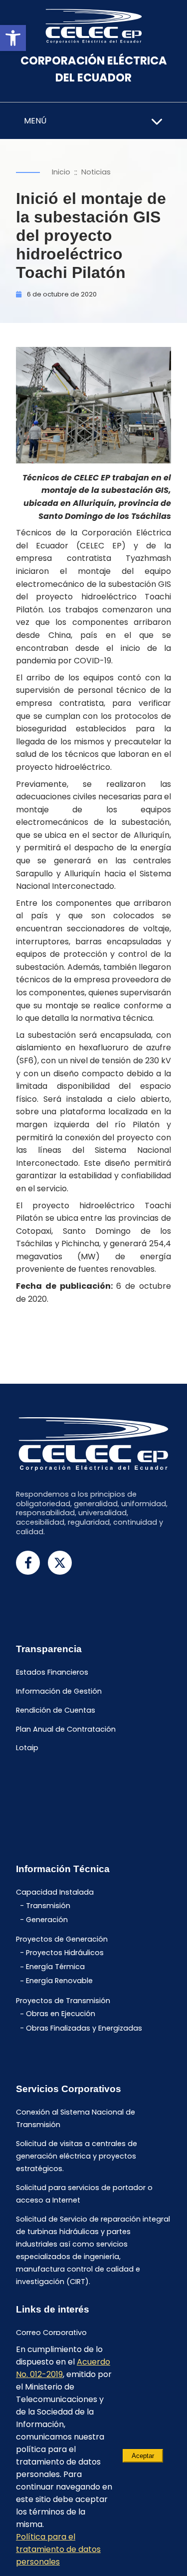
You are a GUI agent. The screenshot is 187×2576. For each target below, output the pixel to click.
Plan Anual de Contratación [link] (66, 1729)
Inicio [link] (61, 172)
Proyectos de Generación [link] (62, 1940)
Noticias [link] (96, 172)
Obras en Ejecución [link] (61, 2014)
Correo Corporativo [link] (51, 2333)
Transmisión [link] (48, 1906)
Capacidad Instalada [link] (55, 1893)
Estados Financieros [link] (52, 1673)
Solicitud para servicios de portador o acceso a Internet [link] (84, 2194)
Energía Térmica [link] (55, 1967)
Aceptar (143, 2456)
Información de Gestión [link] (59, 1691)
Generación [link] (47, 1920)
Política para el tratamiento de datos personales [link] (58, 2549)
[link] (13, 38)
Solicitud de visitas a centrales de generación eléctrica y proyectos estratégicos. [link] (77, 2157)
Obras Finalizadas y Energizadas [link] (84, 2028)
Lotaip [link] (27, 1748)
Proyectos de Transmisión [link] (63, 2001)
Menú (35, 121)
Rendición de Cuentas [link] (56, 1710)
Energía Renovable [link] (59, 1981)
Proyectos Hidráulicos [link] (65, 1953)
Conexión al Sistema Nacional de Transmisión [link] (76, 2119)
